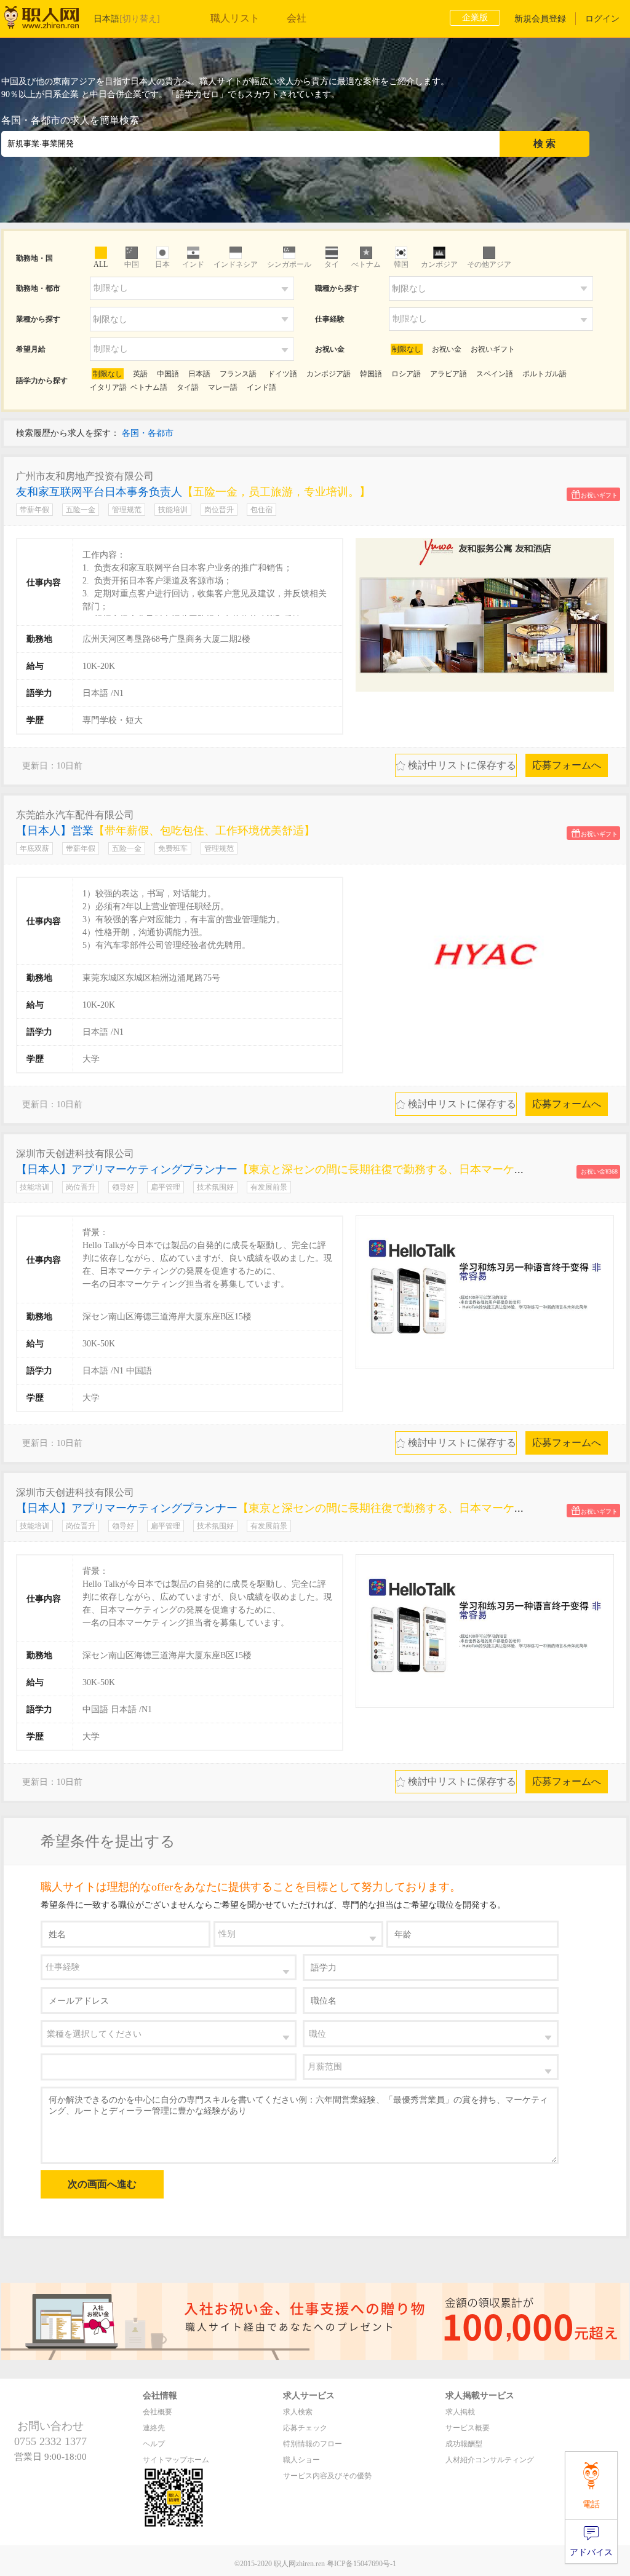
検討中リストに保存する (456, 765)
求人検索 (298, 2412)
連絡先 (154, 2428)
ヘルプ (154, 2444)
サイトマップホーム (176, 2460)
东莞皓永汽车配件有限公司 (75, 815)
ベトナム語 (149, 387)
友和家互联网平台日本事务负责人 (193, 492)
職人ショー (301, 2460)
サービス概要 (468, 2428)
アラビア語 (449, 374)
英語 (140, 374)
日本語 (199, 374)
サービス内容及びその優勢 (327, 2476)
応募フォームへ (567, 765)
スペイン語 (495, 374)
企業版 (475, 18)
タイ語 (188, 387)
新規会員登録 (540, 19)
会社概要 (157, 2412)
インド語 (261, 387)
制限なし (407, 349)
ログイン (602, 19)
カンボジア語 (329, 374)
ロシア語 (406, 374)
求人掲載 (460, 2412)
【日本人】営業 (165, 831)
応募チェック (305, 2428)
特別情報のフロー (313, 2444)
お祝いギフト (493, 349)
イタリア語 (108, 387)
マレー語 (223, 387)
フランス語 (238, 374)
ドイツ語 (281, 374)
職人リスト (235, 18)
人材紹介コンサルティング (490, 2460)
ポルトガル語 (544, 374)
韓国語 (371, 374)
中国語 (168, 374)
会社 (297, 18)
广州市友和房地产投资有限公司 (85, 476)
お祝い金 (447, 349)
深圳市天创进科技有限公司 (75, 1154)
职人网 (50, 20)
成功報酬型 (464, 2444)
